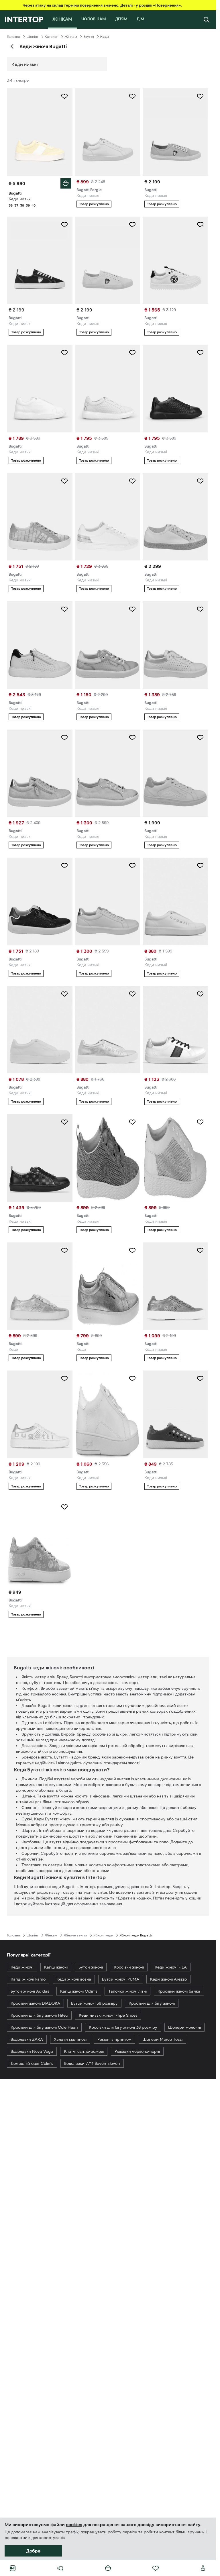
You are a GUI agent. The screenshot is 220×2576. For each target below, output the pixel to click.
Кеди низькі (25, 64)
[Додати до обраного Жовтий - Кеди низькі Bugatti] (64, 96)
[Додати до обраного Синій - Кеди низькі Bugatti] (64, 225)
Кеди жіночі (22, 1967)
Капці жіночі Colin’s (79, 1991)
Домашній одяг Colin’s (32, 2063)
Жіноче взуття (75, 1935)
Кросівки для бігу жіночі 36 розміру (123, 2027)
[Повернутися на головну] (24, 19)
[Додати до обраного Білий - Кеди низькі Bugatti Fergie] (132, 96)
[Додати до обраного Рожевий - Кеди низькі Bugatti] (132, 609)
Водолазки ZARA (27, 2039)
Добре (33, 2551)
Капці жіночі (56, 1967)
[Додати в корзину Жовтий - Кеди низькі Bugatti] (66, 183)
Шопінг (32, 37)
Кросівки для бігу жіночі (152, 2003)
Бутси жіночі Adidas (30, 1991)
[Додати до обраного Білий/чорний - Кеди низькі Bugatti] (200, 225)
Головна (13, 37)
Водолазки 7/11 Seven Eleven (92, 2063)
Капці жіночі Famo (28, 1979)
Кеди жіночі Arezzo (168, 1979)
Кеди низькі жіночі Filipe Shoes (108, 2015)
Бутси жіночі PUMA (121, 1979)
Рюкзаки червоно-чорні (137, 2051)
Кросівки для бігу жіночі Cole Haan (44, 2027)
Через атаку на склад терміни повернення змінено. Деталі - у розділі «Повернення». (102, 5)
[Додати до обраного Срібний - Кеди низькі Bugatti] (132, 994)
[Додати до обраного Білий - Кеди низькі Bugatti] (132, 225)
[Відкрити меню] (60, 2568)
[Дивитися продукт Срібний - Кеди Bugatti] (40, 1286)
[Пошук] (207, 19)
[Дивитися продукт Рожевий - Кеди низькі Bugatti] (108, 1158)
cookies (74, 2524)
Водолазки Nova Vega (32, 2051)
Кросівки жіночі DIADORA (35, 2003)
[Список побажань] (156, 2568)
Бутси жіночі (91, 1967)
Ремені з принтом (114, 2039)
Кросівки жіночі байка (179, 1991)
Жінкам (71, 37)
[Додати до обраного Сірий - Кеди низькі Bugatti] (64, 481)
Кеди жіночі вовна (74, 1979)
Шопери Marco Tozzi (162, 2039)
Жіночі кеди (103, 1935)
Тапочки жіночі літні (127, 1991)
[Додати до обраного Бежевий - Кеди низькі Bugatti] (200, 96)
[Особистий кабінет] (203, 2568)
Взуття (89, 37)
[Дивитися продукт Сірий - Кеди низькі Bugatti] (175, 1286)
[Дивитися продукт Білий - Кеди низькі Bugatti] (175, 901)
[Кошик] (108, 2568)
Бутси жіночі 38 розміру (94, 2003)
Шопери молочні (184, 2027)
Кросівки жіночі (129, 1967)
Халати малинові (70, 2039)
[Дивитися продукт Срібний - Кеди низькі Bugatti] (108, 1030)
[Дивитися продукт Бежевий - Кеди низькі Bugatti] (40, 1543)
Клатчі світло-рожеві (84, 2051)
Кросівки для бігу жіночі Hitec (39, 2015)
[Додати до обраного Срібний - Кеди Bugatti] (64, 1250)
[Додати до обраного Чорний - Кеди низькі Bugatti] (200, 353)
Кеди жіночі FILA (171, 1967)
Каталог (51, 37)
